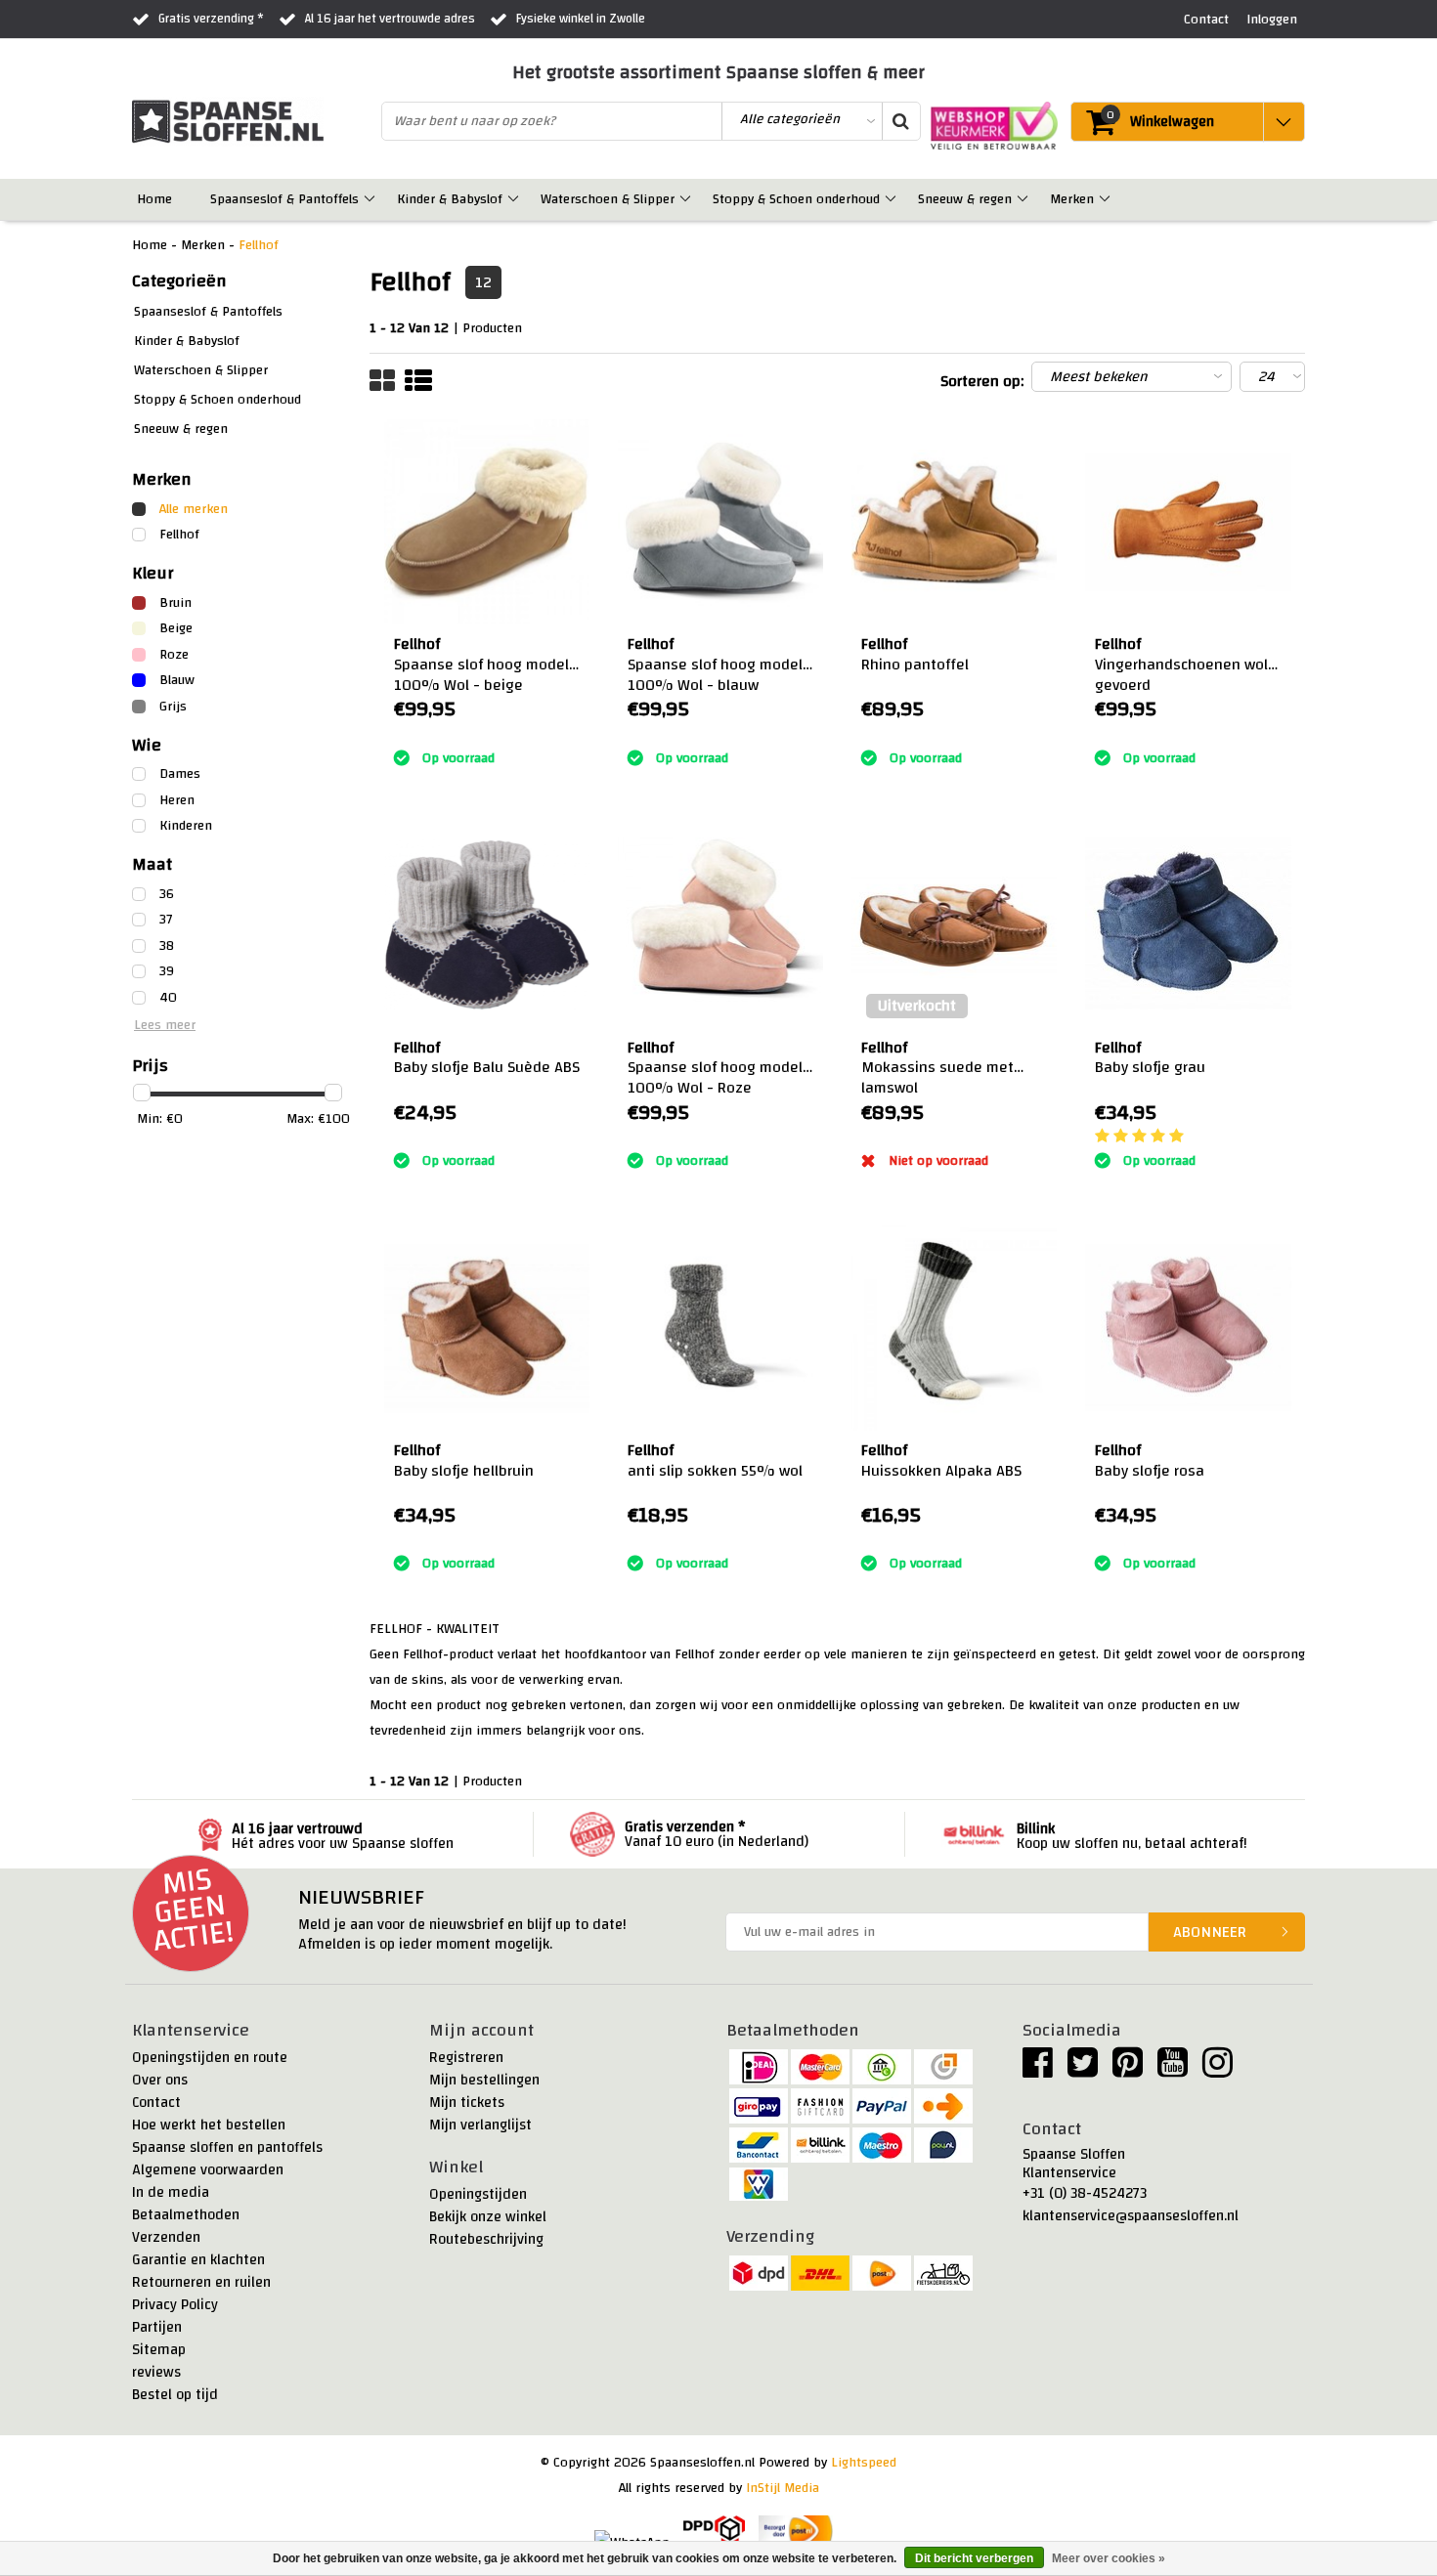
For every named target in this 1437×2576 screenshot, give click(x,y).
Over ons (160, 2080)
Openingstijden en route (210, 2058)
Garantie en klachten (198, 2260)
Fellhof (259, 245)
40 (168, 998)
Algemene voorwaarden (208, 2170)
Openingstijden (478, 2194)
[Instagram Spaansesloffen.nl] (1218, 2071)
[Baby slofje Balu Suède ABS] (487, 924)
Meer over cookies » (1109, 2558)
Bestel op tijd (175, 2395)
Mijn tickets (467, 2103)
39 (167, 971)
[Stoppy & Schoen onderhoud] (892, 199)
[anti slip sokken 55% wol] (720, 1328)
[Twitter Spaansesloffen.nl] (1083, 2071)
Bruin (175, 603)
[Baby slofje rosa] (1188, 1328)
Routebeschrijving (486, 2239)
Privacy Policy (175, 2305)
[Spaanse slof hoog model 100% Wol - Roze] (720, 924)
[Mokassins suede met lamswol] (954, 924)
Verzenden (166, 2237)
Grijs (173, 707)
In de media (171, 2192)
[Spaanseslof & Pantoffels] (371, 199)
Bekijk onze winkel (488, 2217)
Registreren (466, 2058)
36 (167, 894)
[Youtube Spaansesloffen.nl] (1173, 2071)
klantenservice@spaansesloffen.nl (1131, 2216)
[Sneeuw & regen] (1024, 199)
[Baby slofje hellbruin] (487, 1328)
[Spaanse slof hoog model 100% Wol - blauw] (720, 522)
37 (166, 920)
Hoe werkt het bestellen (209, 2125)
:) (397, 733)
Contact (156, 2103)
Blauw (177, 680)
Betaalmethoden (186, 2215)
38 (167, 946)
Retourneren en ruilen (201, 2282)
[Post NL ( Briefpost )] (796, 2531)
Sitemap (159, 2350)
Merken (203, 245)
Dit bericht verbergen (974, 2558)
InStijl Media (783, 2488)
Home (150, 245)
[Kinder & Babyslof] (515, 199)
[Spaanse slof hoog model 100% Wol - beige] (487, 522)
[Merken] (1106, 199)
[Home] (184, 199)
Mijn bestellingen (484, 2080)
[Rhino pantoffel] (954, 522)
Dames (180, 774)
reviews (156, 2372)
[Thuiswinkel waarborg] (989, 126)
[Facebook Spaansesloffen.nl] (1038, 2071)
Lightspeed (864, 2463)
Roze (174, 655)
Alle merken (194, 509)
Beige (176, 628)
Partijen (157, 2327)
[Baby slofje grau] (1188, 924)
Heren (177, 800)
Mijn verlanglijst (480, 2125)
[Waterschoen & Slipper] (687, 199)
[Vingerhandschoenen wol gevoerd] (1188, 522)
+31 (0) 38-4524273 (1085, 2193)
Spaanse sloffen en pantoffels (227, 2147)
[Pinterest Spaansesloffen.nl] (1128, 2071)
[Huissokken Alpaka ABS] (954, 1328)
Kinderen (186, 826)
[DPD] (714, 2531)
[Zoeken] (900, 121)
